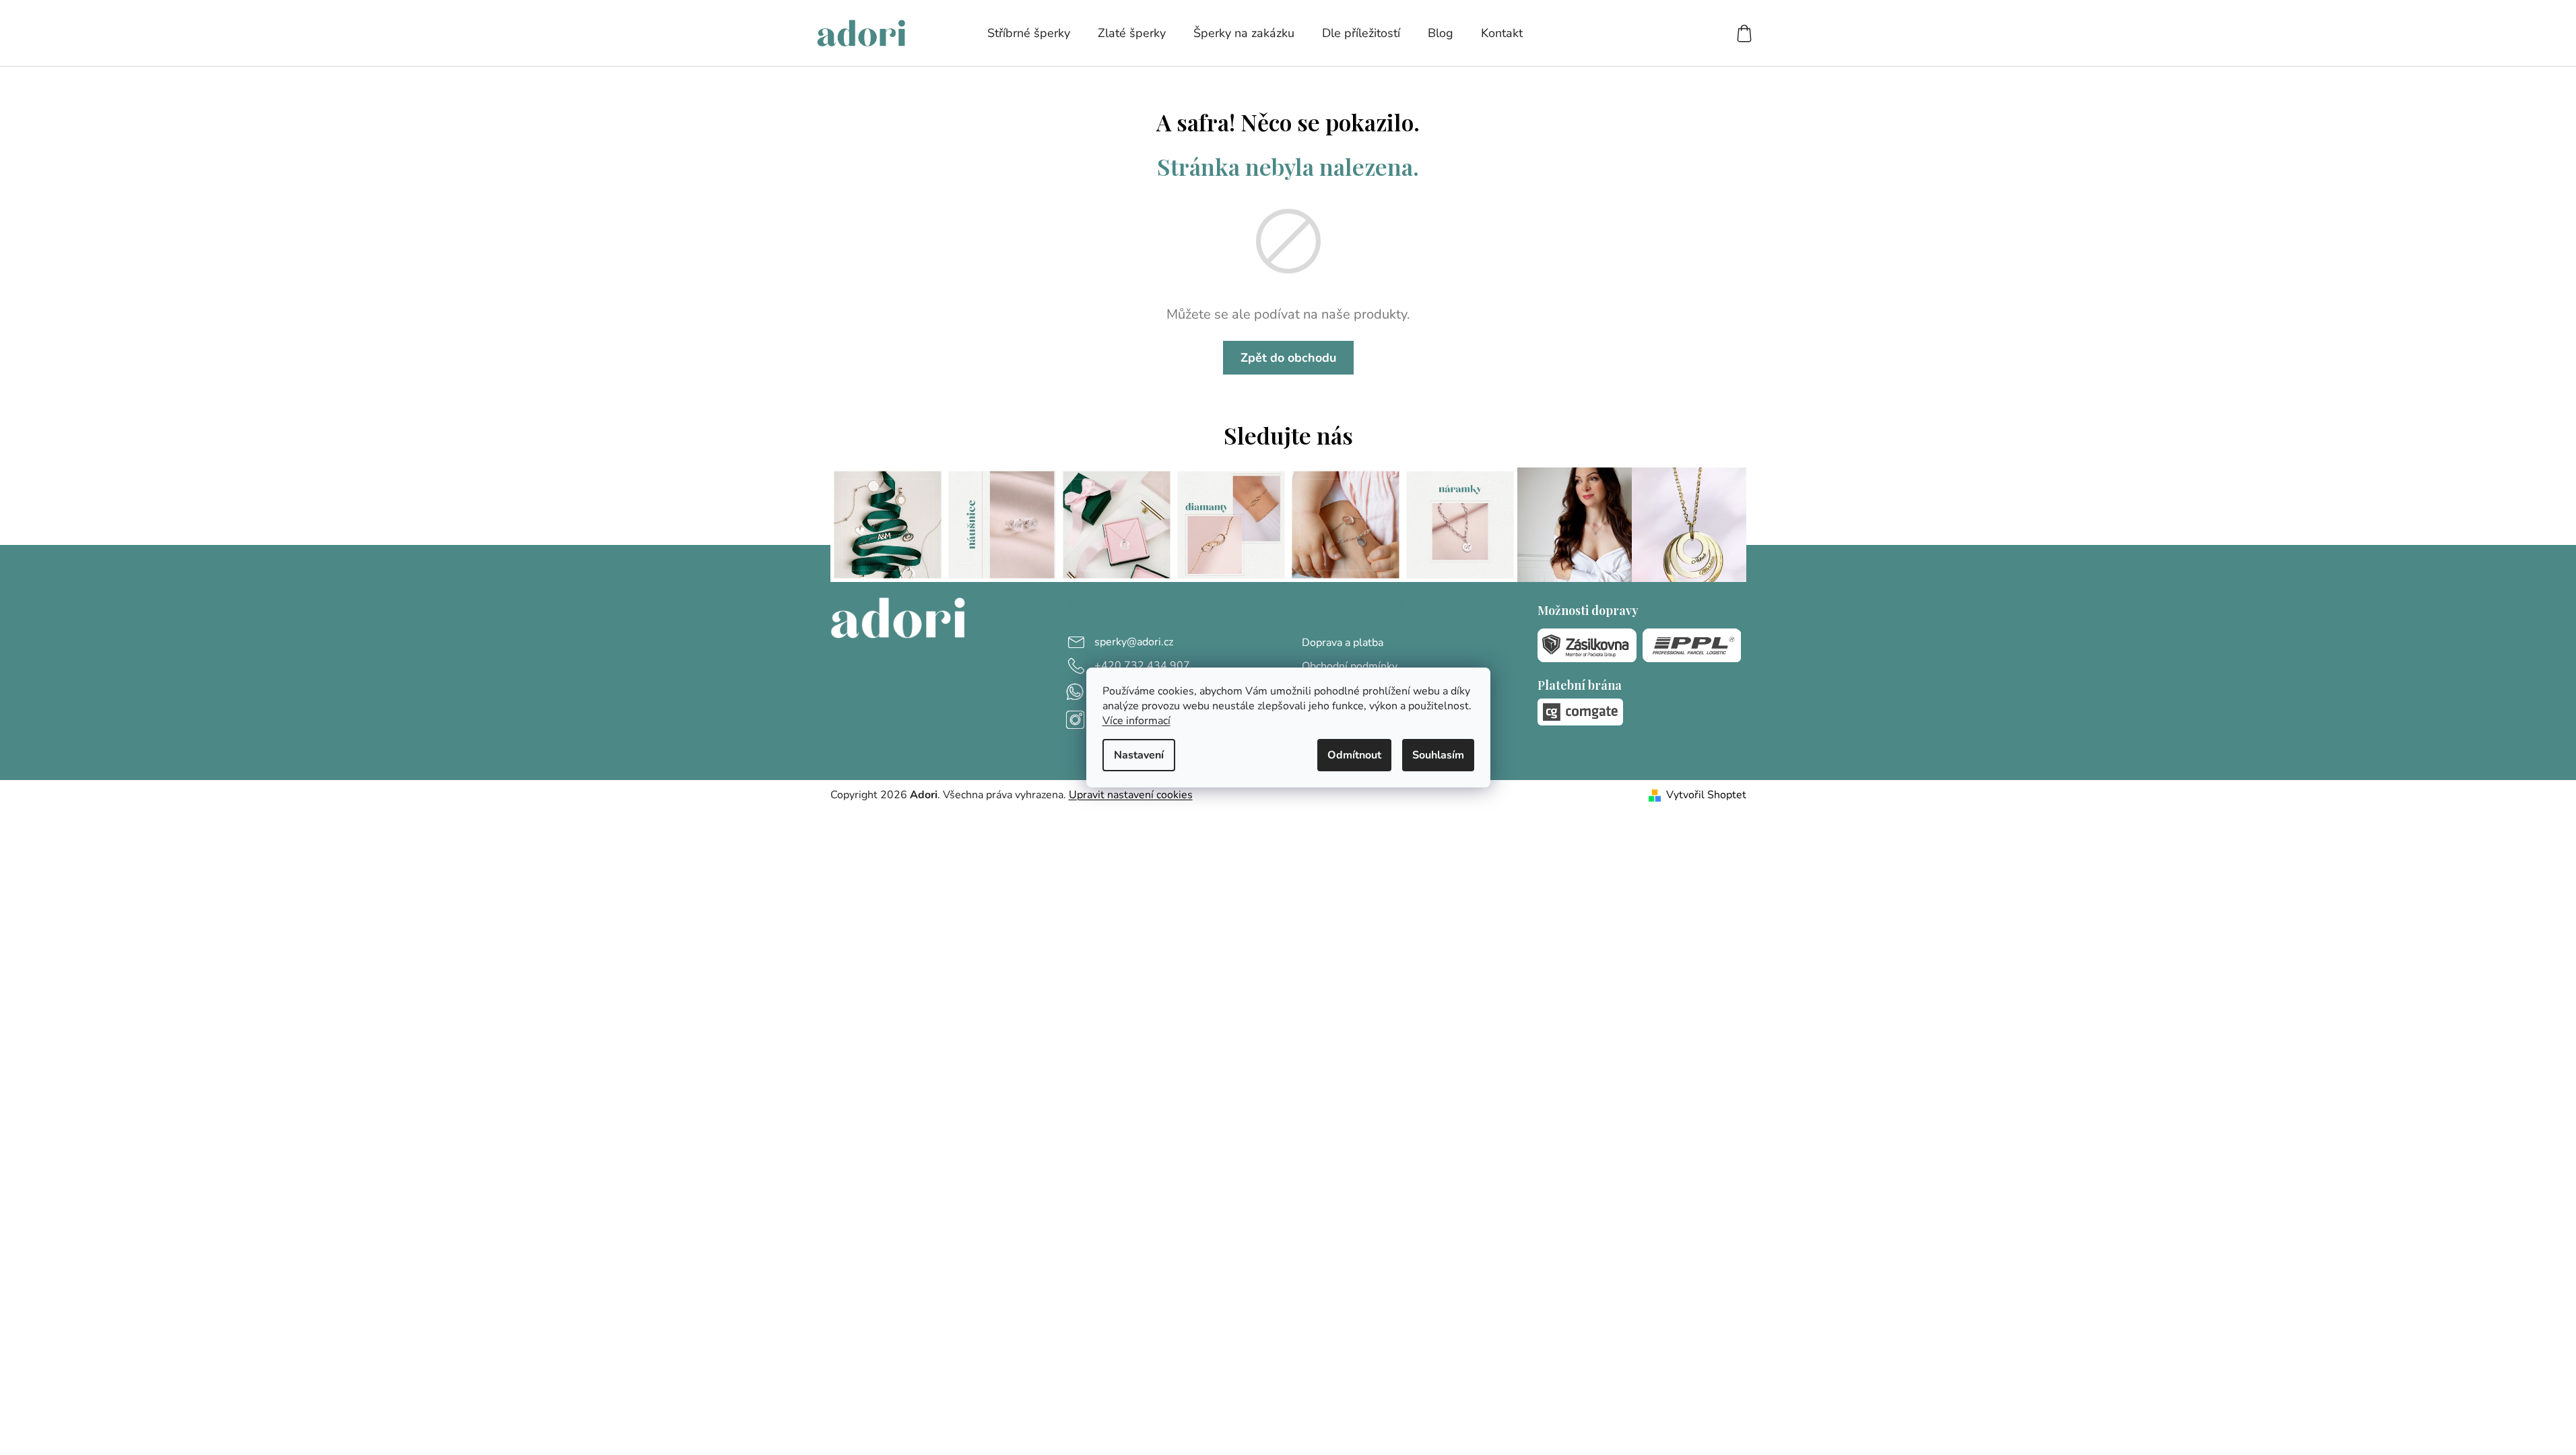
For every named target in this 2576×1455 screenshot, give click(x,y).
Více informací (1136, 721)
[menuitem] (1029, 33)
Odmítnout (1354, 755)
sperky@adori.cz (1134, 642)
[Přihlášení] (1695, 33)
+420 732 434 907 (1142, 666)
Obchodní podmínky (1350, 666)
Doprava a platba (1343, 643)
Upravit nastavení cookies (1131, 795)
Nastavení (1139, 755)
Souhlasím (1438, 755)
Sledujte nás (1288, 435)
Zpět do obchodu (1288, 358)
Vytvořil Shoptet (1706, 795)
